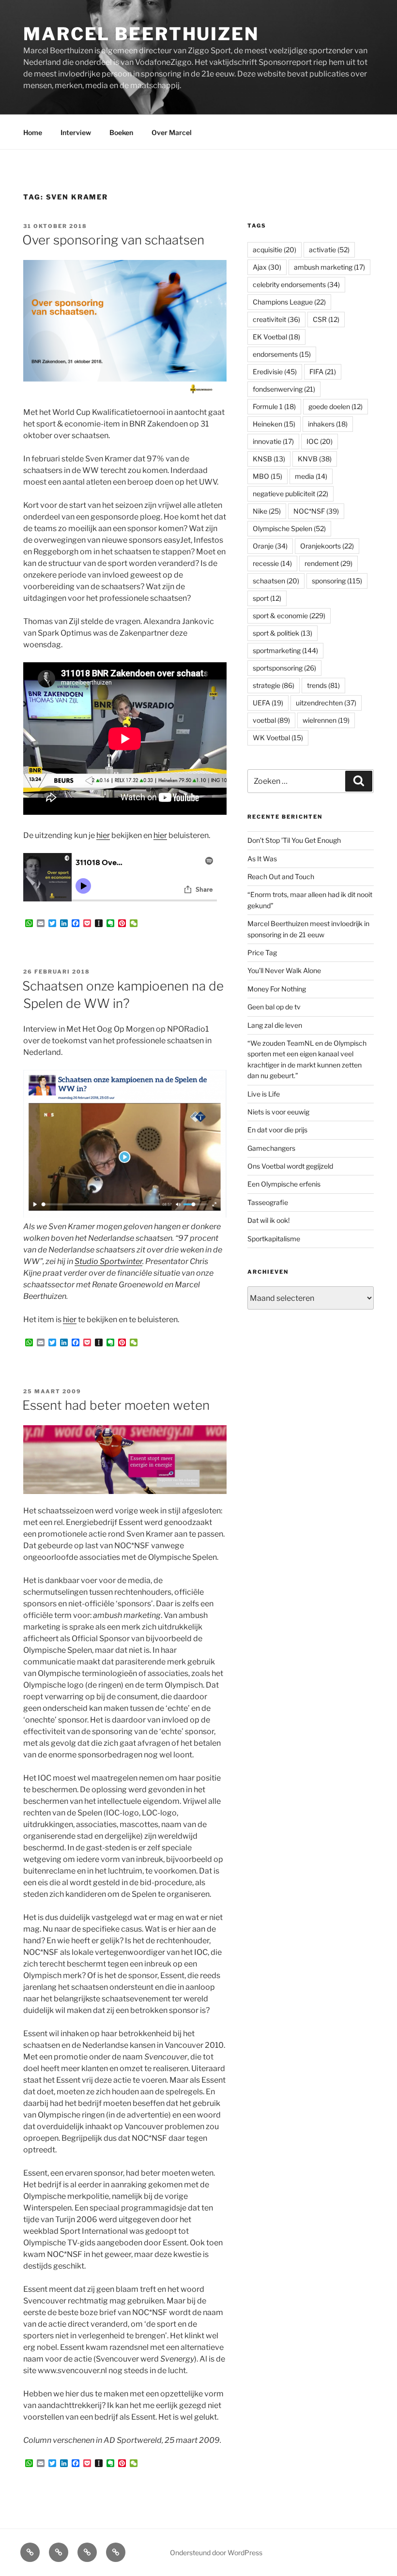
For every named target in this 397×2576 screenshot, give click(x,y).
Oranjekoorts (327, 546)
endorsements (282, 354)
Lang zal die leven (275, 1025)
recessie (272, 563)
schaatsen (276, 581)
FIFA (323, 372)
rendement (328, 563)
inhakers (328, 424)
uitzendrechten (326, 703)
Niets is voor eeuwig (278, 1112)
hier (103, 835)
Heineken (274, 424)
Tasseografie (268, 1202)
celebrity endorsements (296, 284)
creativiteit (276, 319)
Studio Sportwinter (108, 1261)
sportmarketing (285, 650)
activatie (329, 250)
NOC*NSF (316, 511)
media (311, 476)
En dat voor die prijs (277, 1130)
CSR (326, 319)
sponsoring (337, 581)
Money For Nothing (277, 989)
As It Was (262, 859)
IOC (320, 441)
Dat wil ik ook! (268, 1220)
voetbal (271, 720)
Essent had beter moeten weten (116, 1405)
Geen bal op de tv (274, 1007)
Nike (267, 511)
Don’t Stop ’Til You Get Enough (294, 840)
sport (267, 598)
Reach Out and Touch (281, 876)
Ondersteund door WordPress (216, 2553)
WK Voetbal (278, 738)
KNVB (315, 459)
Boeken (121, 132)
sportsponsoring (284, 668)
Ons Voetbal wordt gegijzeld (290, 1166)
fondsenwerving (284, 389)
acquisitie (275, 250)
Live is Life (264, 1094)
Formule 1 (274, 406)
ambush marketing (329, 267)
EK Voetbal (276, 337)
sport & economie (289, 616)
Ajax (267, 267)
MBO (267, 476)
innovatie (273, 441)
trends (323, 685)
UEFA (268, 703)
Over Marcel (172, 132)
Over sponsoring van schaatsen (113, 240)
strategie (274, 685)
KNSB (269, 459)
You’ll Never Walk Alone (284, 970)
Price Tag (262, 953)
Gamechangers (271, 1148)
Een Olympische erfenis (284, 1184)
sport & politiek (282, 633)
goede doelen (336, 406)
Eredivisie (275, 372)
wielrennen (326, 720)
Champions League (289, 302)
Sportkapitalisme (274, 1239)
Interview (76, 132)
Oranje (270, 546)
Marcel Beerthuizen (141, 34)
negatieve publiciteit (290, 494)
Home (33, 132)
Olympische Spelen (289, 528)
